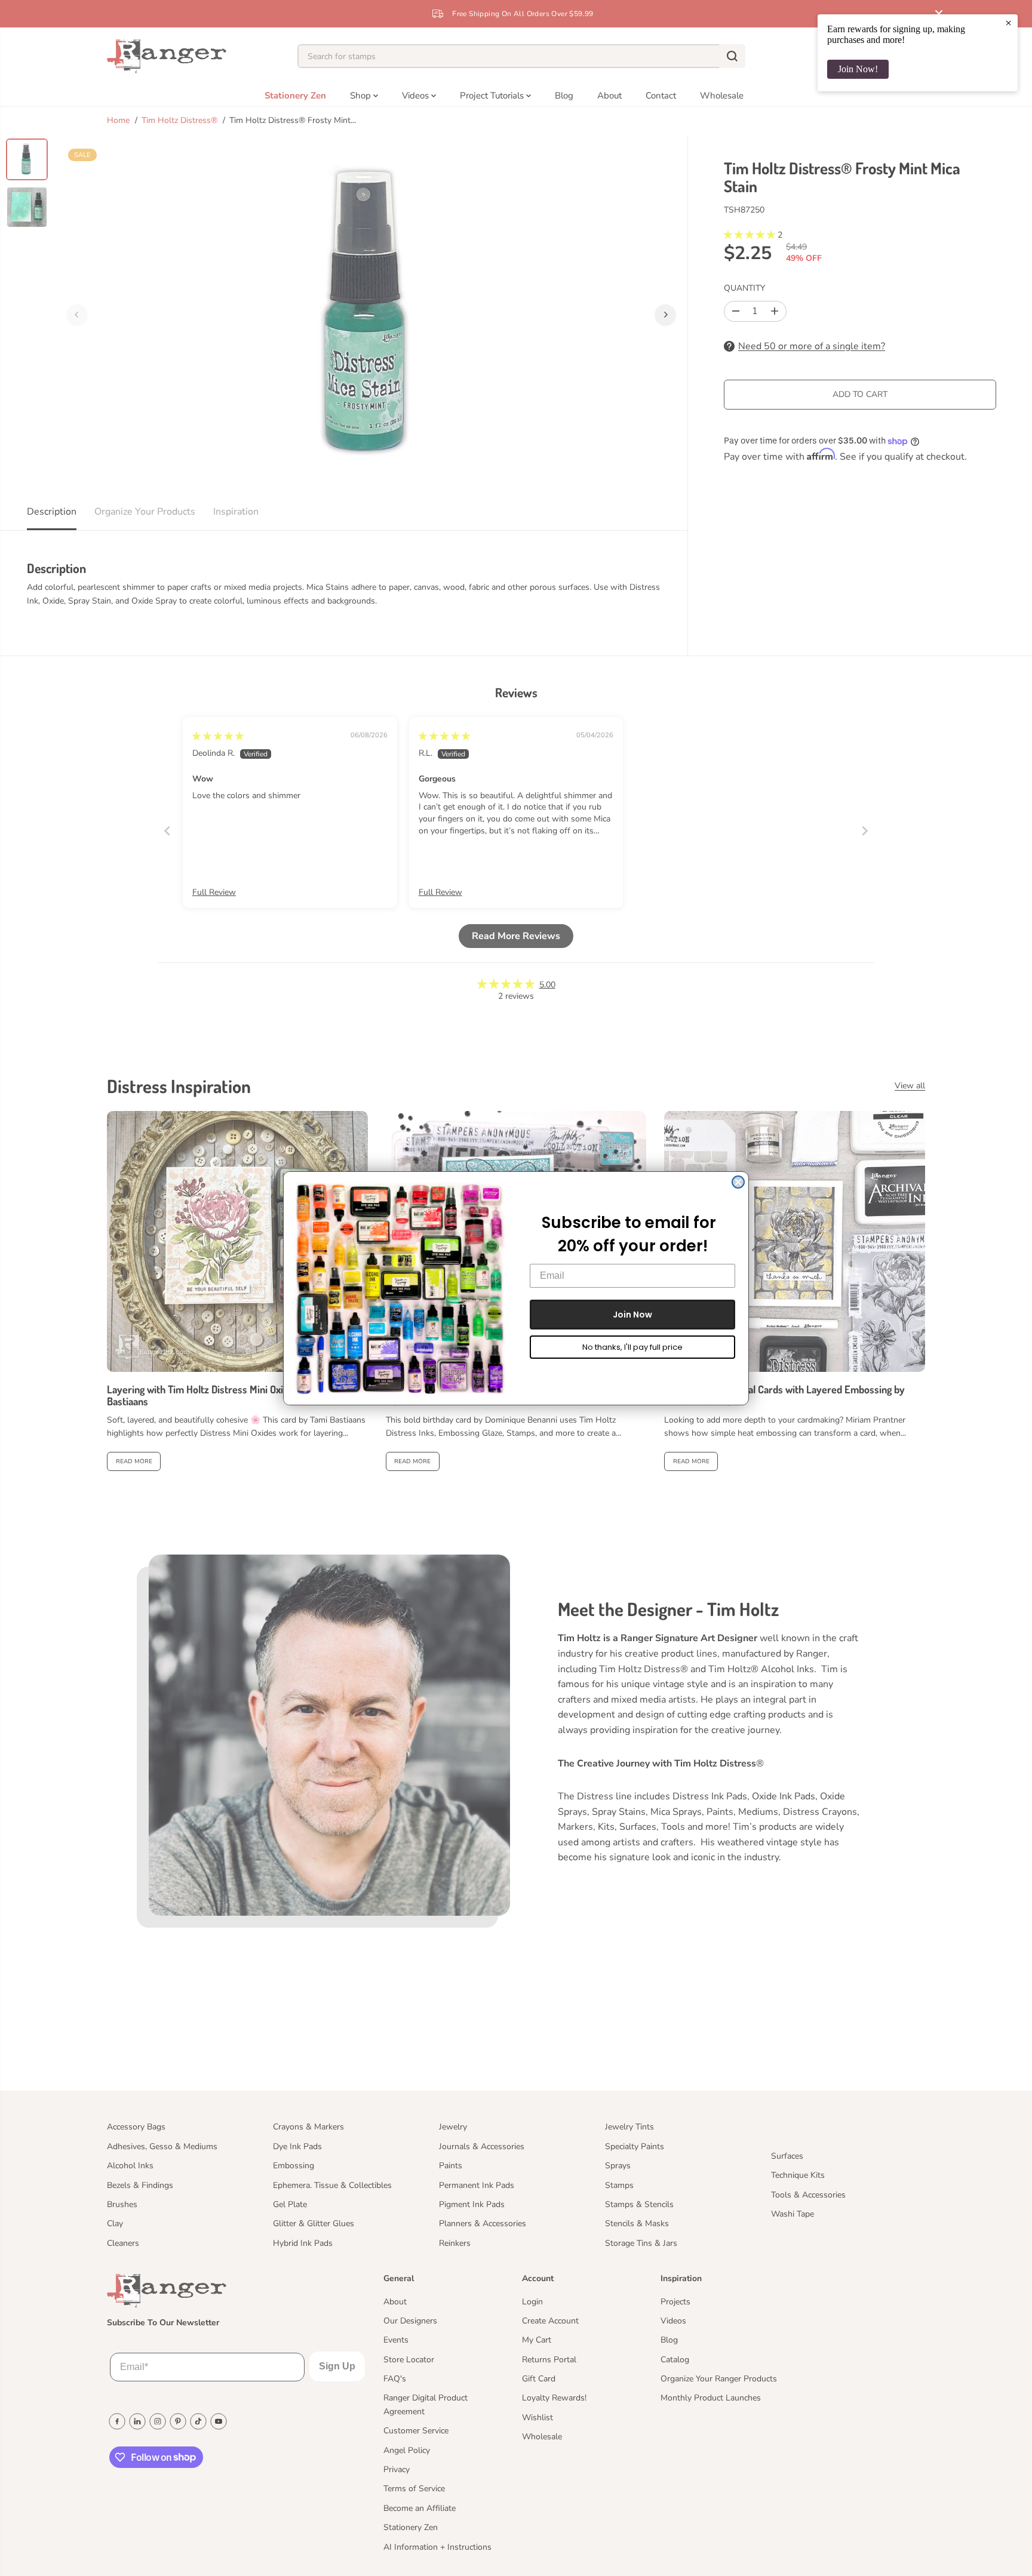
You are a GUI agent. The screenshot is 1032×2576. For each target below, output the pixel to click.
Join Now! (858, 69)
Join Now (632, 1315)
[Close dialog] (738, 1182)
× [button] (1008, 23)
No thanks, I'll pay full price (632, 1347)
